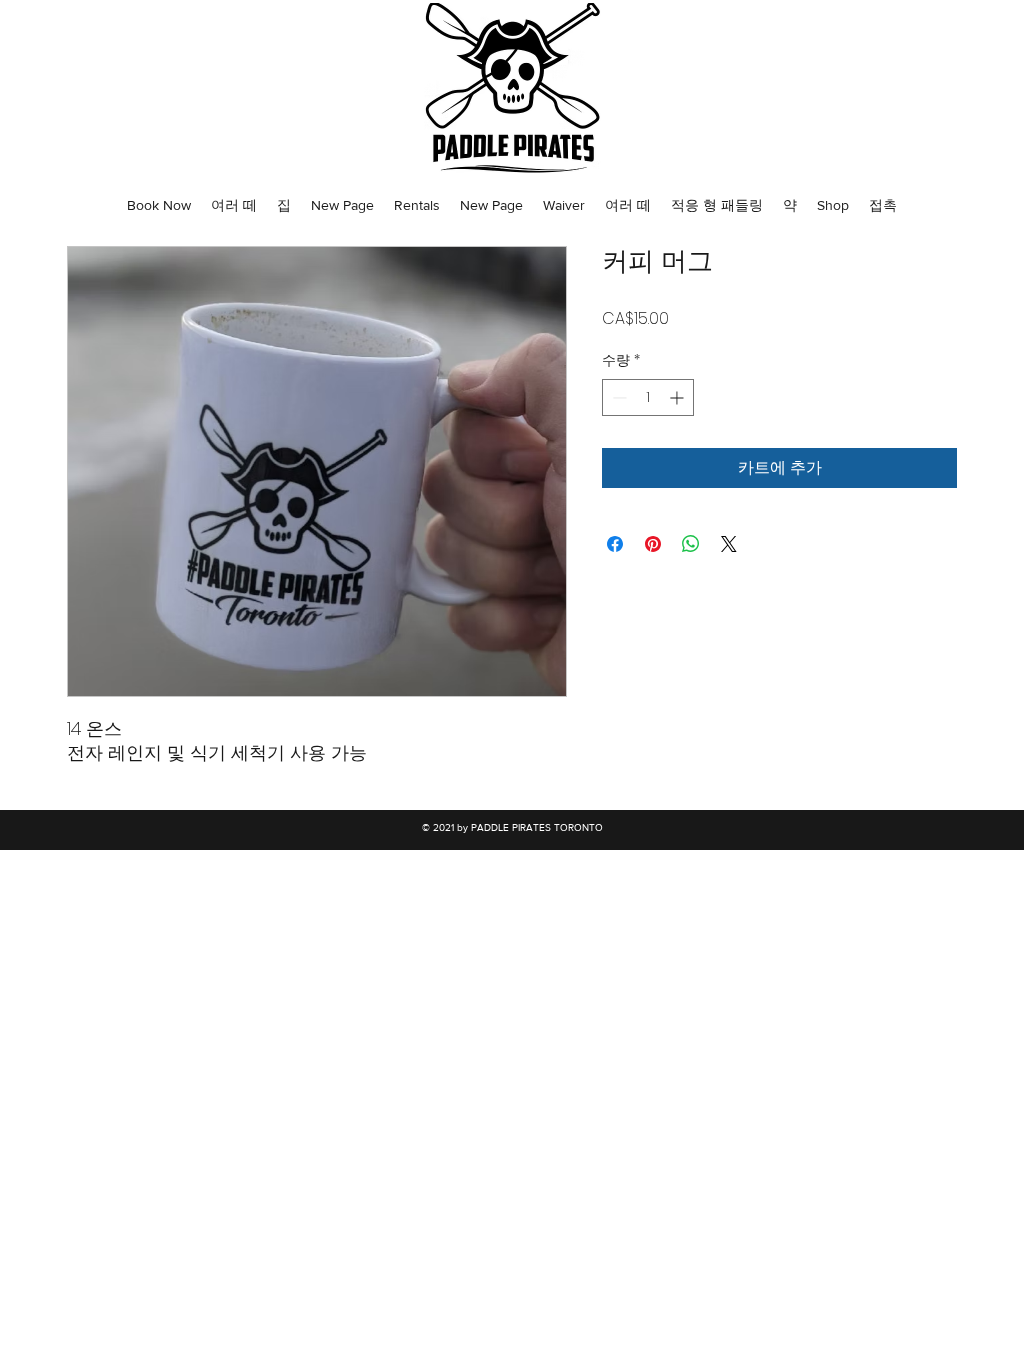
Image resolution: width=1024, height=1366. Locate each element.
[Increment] (678, 397)
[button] (159, 205)
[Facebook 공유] (615, 544)
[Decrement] (617, 397)
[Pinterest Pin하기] (653, 544)
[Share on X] (729, 544)
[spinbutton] (648, 397)
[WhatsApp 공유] (691, 544)
